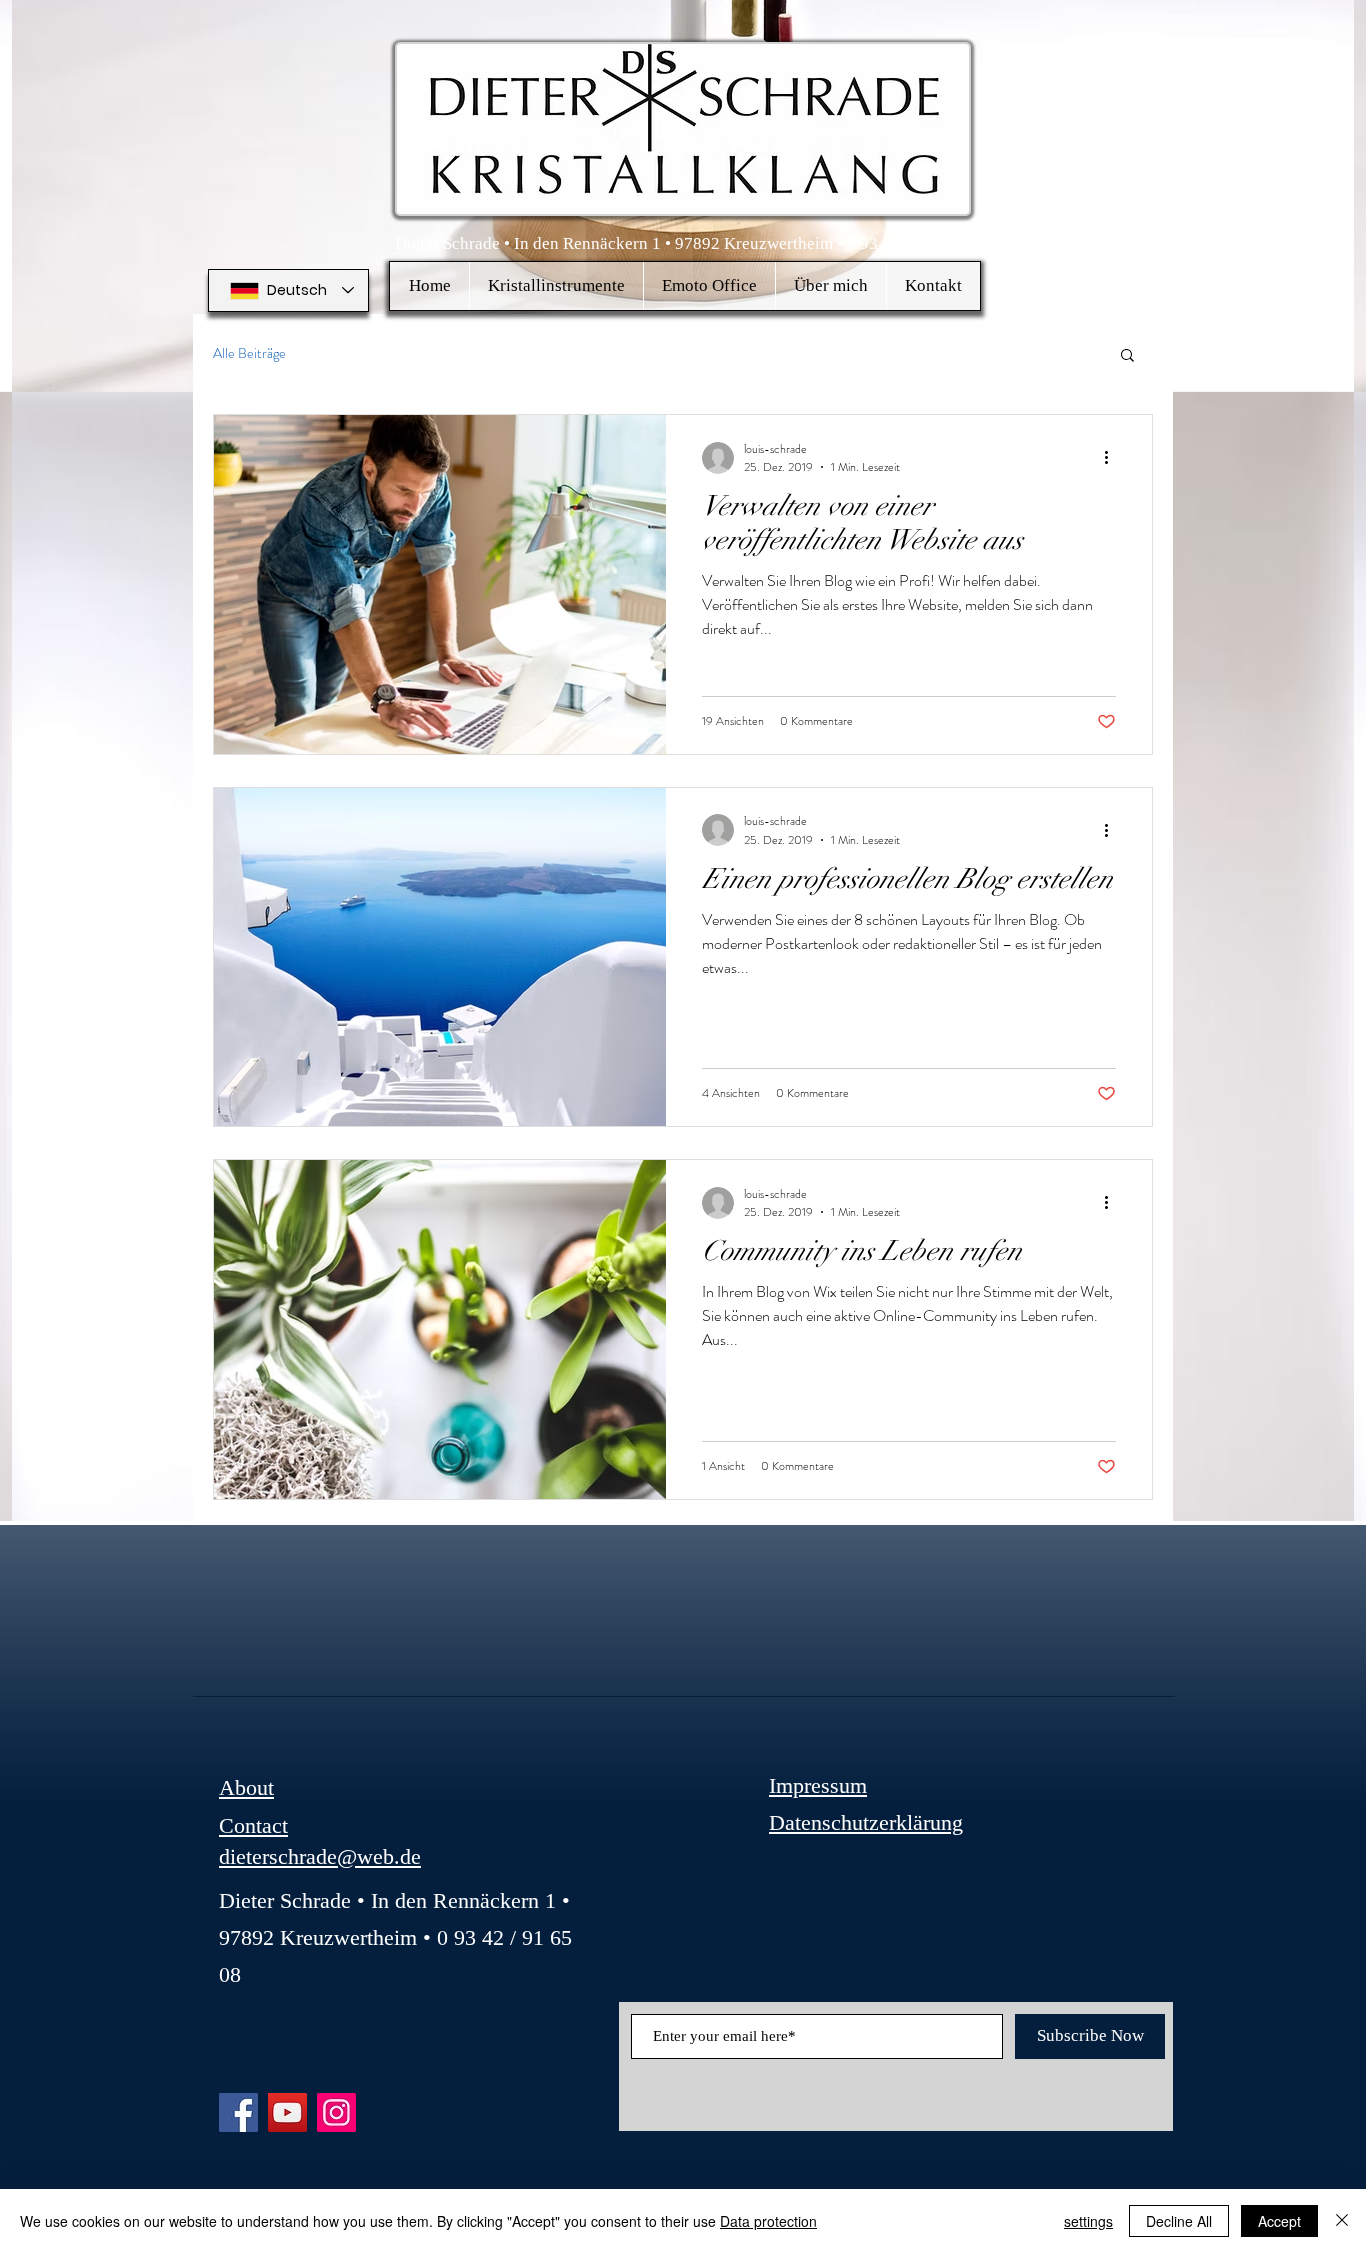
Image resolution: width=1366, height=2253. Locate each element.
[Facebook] (238, 2112)
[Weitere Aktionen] (1113, 458)
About (246, 1787)
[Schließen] (1342, 2221)
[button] (556, 286)
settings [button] (1088, 2221)
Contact (253, 1825)
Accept (1279, 2221)
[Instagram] (336, 2112)
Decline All (1179, 2221)
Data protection (768, 2221)
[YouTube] (287, 2112)
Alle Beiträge (249, 353)
